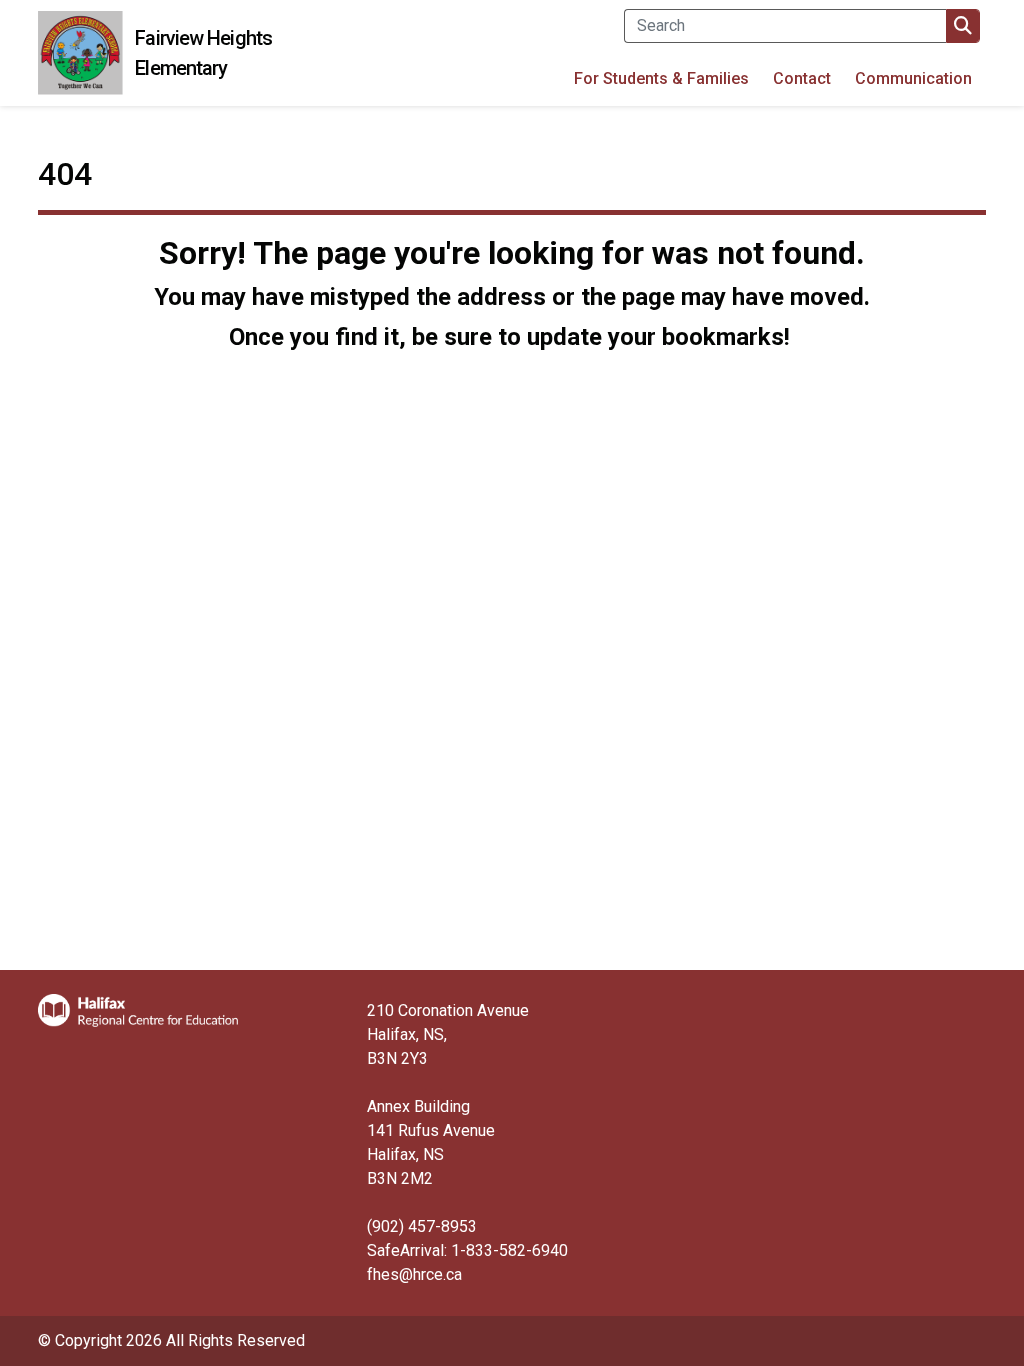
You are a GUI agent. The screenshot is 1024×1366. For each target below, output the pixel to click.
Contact (802, 78)
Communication (913, 78)
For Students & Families (661, 78)
